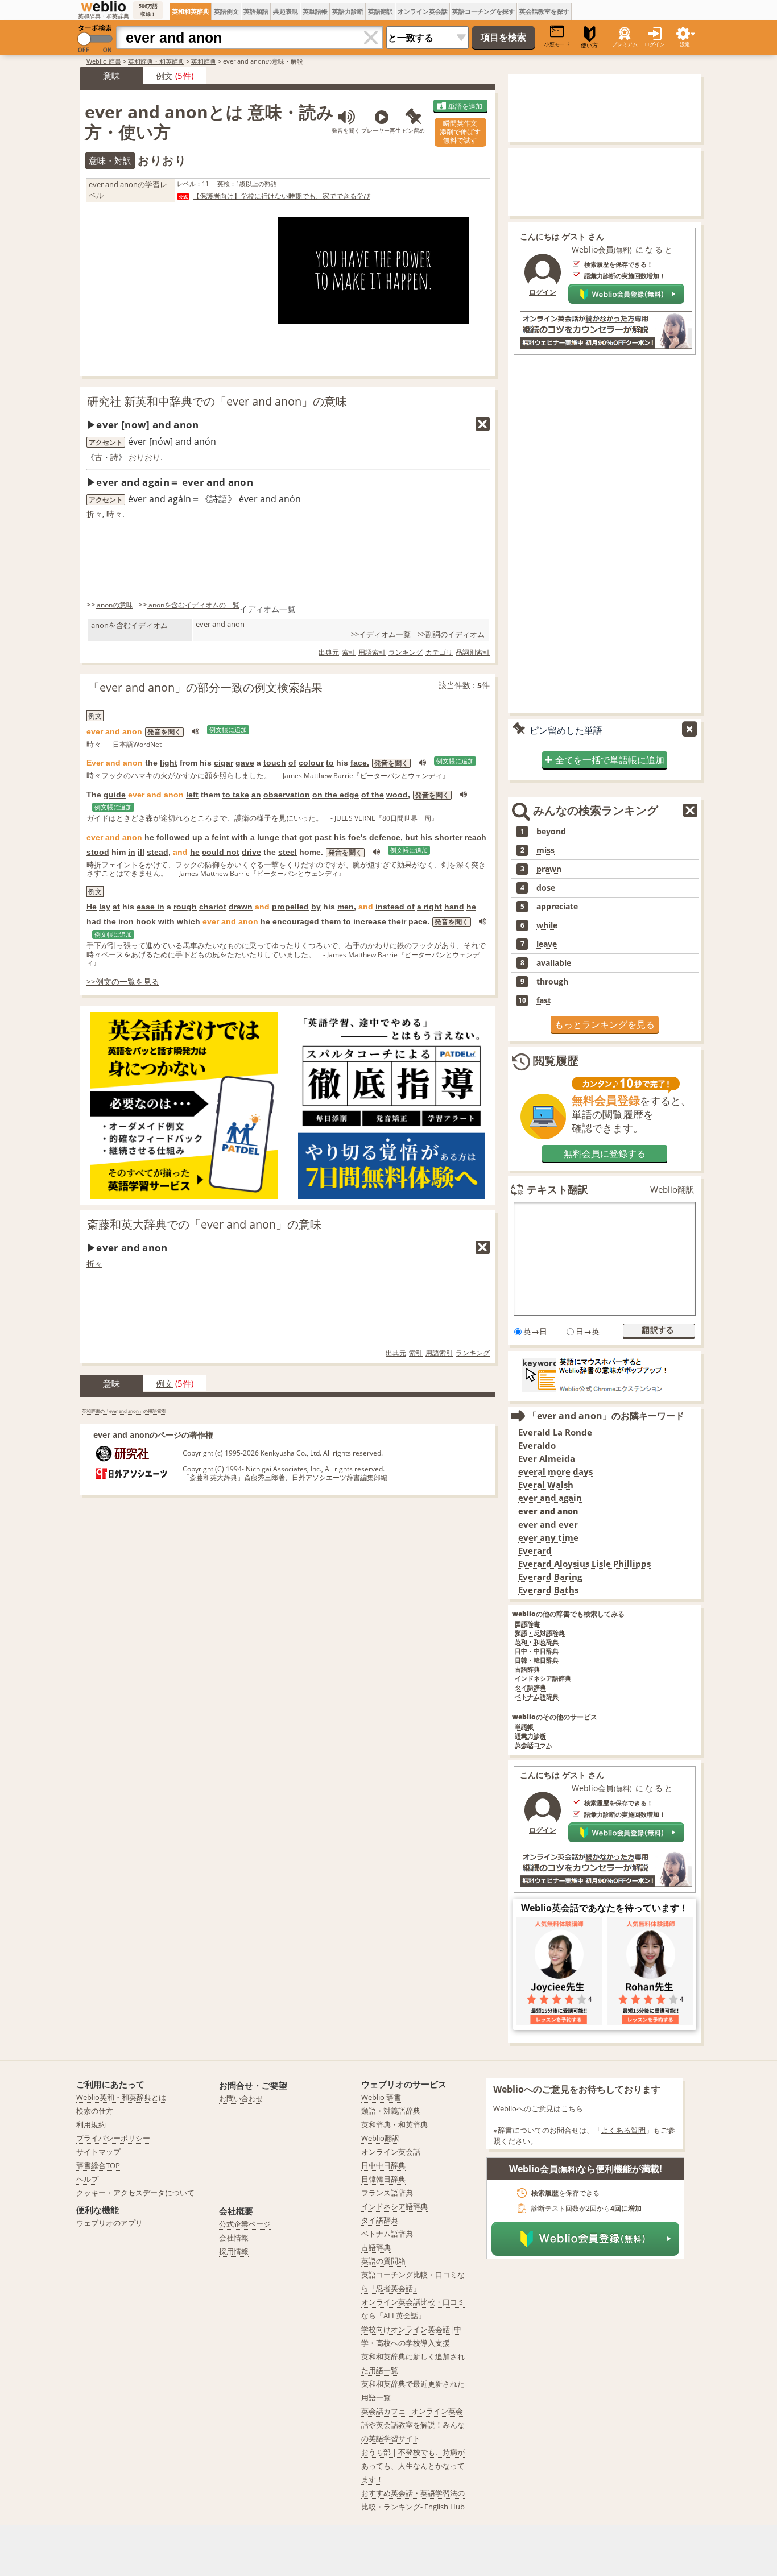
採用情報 (234, 2251)
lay (105, 907)
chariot (213, 907)
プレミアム (625, 44)
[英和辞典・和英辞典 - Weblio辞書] (104, 6)
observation (287, 795)
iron (126, 921)
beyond (551, 832)
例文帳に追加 (228, 730)
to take (236, 795)
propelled (290, 907)
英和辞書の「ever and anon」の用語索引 (124, 1411)
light (169, 763)
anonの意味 (115, 605)
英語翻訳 (381, 11)
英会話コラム (534, 1745)
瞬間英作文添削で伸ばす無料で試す (460, 132)
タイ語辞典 (530, 1688)
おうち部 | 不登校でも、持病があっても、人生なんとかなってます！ (413, 2466)
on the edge (336, 795)
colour (311, 763)
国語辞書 (527, 1624)
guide (115, 795)
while (547, 925)
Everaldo (537, 1446)
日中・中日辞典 (537, 1651)
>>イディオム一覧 (381, 634)
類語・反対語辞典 (540, 1633)
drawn (241, 907)
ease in (150, 907)
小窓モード (557, 44)
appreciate (557, 907)
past (323, 837)
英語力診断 (348, 11)
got (306, 837)
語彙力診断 (530, 1736)
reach (476, 837)
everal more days (555, 1472)
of (292, 763)
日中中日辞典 (383, 2165)
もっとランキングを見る (605, 1024)
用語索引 (372, 652)
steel (288, 852)
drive (251, 852)
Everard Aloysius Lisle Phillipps (584, 1564)
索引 (349, 652)
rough (185, 907)
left (192, 795)
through (552, 982)
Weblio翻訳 (672, 1190)
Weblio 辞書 (104, 61)
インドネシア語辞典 (543, 1679)
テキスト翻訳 (557, 1189)
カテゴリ (439, 652)
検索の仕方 (95, 2111)
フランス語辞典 (387, 2193)
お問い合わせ (241, 2098)
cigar (224, 763)
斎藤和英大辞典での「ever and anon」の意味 (204, 1224)
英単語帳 (315, 11)
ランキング (406, 652)
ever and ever (548, 1525)
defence (385, 837)
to (330, 763)
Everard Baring (550, 1577)
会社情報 (234, 2238)
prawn (549, 869)
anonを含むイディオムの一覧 (194, 605)
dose (546, 888)
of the (373, 795)
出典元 (329, 652)
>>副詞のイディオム (451, 634)
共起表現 (286, 11)
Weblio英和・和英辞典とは (121, 2097)
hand (454, 907)
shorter (449, 837)
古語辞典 (527, 1670)
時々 (114, 514)
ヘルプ (87, 2179)
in (132, 852)
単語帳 (524, 1727)
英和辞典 (204, 61)
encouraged (296, 921)
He (92, 907)
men (346, 907)
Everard (535, 1551)
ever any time (548, 1538)
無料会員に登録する (605, 1153)
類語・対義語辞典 (391, 2111)
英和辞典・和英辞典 (156, 61)
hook (146, 921)
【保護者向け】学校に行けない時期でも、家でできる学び (282, 196)
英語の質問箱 (383, 2261)
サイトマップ (98, 2152)
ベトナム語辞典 (537, 1697)
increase (370, 921)
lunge (268, 837)
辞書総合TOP (98, 2165)
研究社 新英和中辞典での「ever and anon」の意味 (217, 401)
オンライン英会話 (423, 11)
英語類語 (256, 11)
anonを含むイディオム (129, 625)
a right (429, 907)
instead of (395, 907)
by (316, 907)
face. (360, 763)
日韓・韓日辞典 (537, 1661)
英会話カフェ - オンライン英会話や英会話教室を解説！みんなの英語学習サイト (413, 2425)
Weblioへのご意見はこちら (538, 2108)
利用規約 (91, 2124)
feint (220, 837)
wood (397, 795)
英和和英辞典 (191, 11)
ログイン (655, 44)
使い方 (589, 45)
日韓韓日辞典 (383, 2179)
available (554, 963)
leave (547, 944)
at (116, 907)
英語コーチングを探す (483, 11)
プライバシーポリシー (113, 2138)
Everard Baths (548, 1590)
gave (245, 763)
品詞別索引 (473, 652)
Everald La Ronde (555, 1432)
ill (141, 852)
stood (98, 852)
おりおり (144, 457)
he (149, 837)
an (256, 795)
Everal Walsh (546, 1485)
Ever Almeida (547, 1459)
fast (544, 1000)
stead (158, 852)
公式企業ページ (245, 2224)
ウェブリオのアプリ (109, 2223)
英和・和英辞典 (537, 1642)
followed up (179, 837)
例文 (164, 76)
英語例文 (226, 11)
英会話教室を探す (544, 11)
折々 (94, 514)
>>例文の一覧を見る (123, 981)
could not (221, 852)
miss (545, 850)
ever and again (550, 1498)
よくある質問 (623, 2130)
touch (275, 763)
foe (354, 837)
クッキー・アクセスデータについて (135, 2193)
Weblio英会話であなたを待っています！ (605, 1908)
